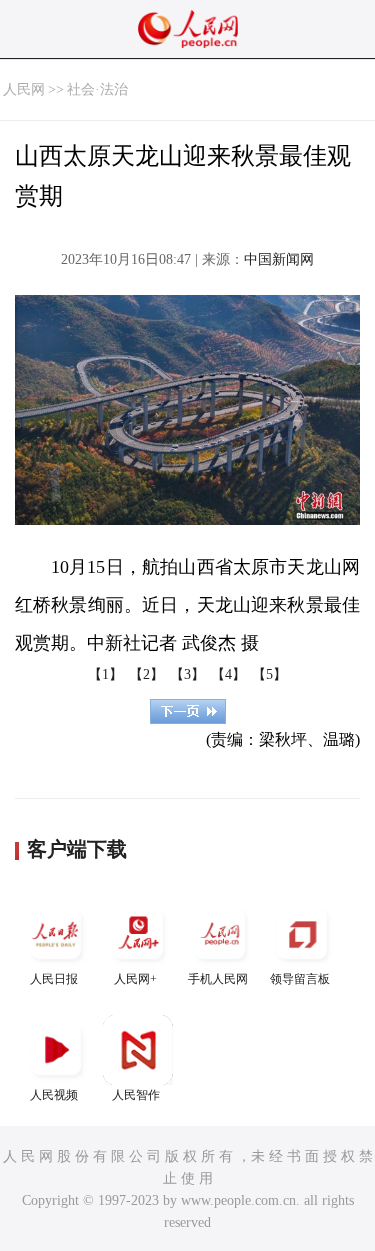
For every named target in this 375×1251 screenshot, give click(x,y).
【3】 (187, 674)
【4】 (228, 674)
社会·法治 (97, 89)
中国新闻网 (279, 259)
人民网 (24, 89)
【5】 (269, 674)
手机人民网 (218, 979)
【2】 (146, 674)
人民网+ (135, 979)
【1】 (105, 674)
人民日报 (54, 979)
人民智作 (136, 1095)
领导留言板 (300, 979)
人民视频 (54, 1095)
